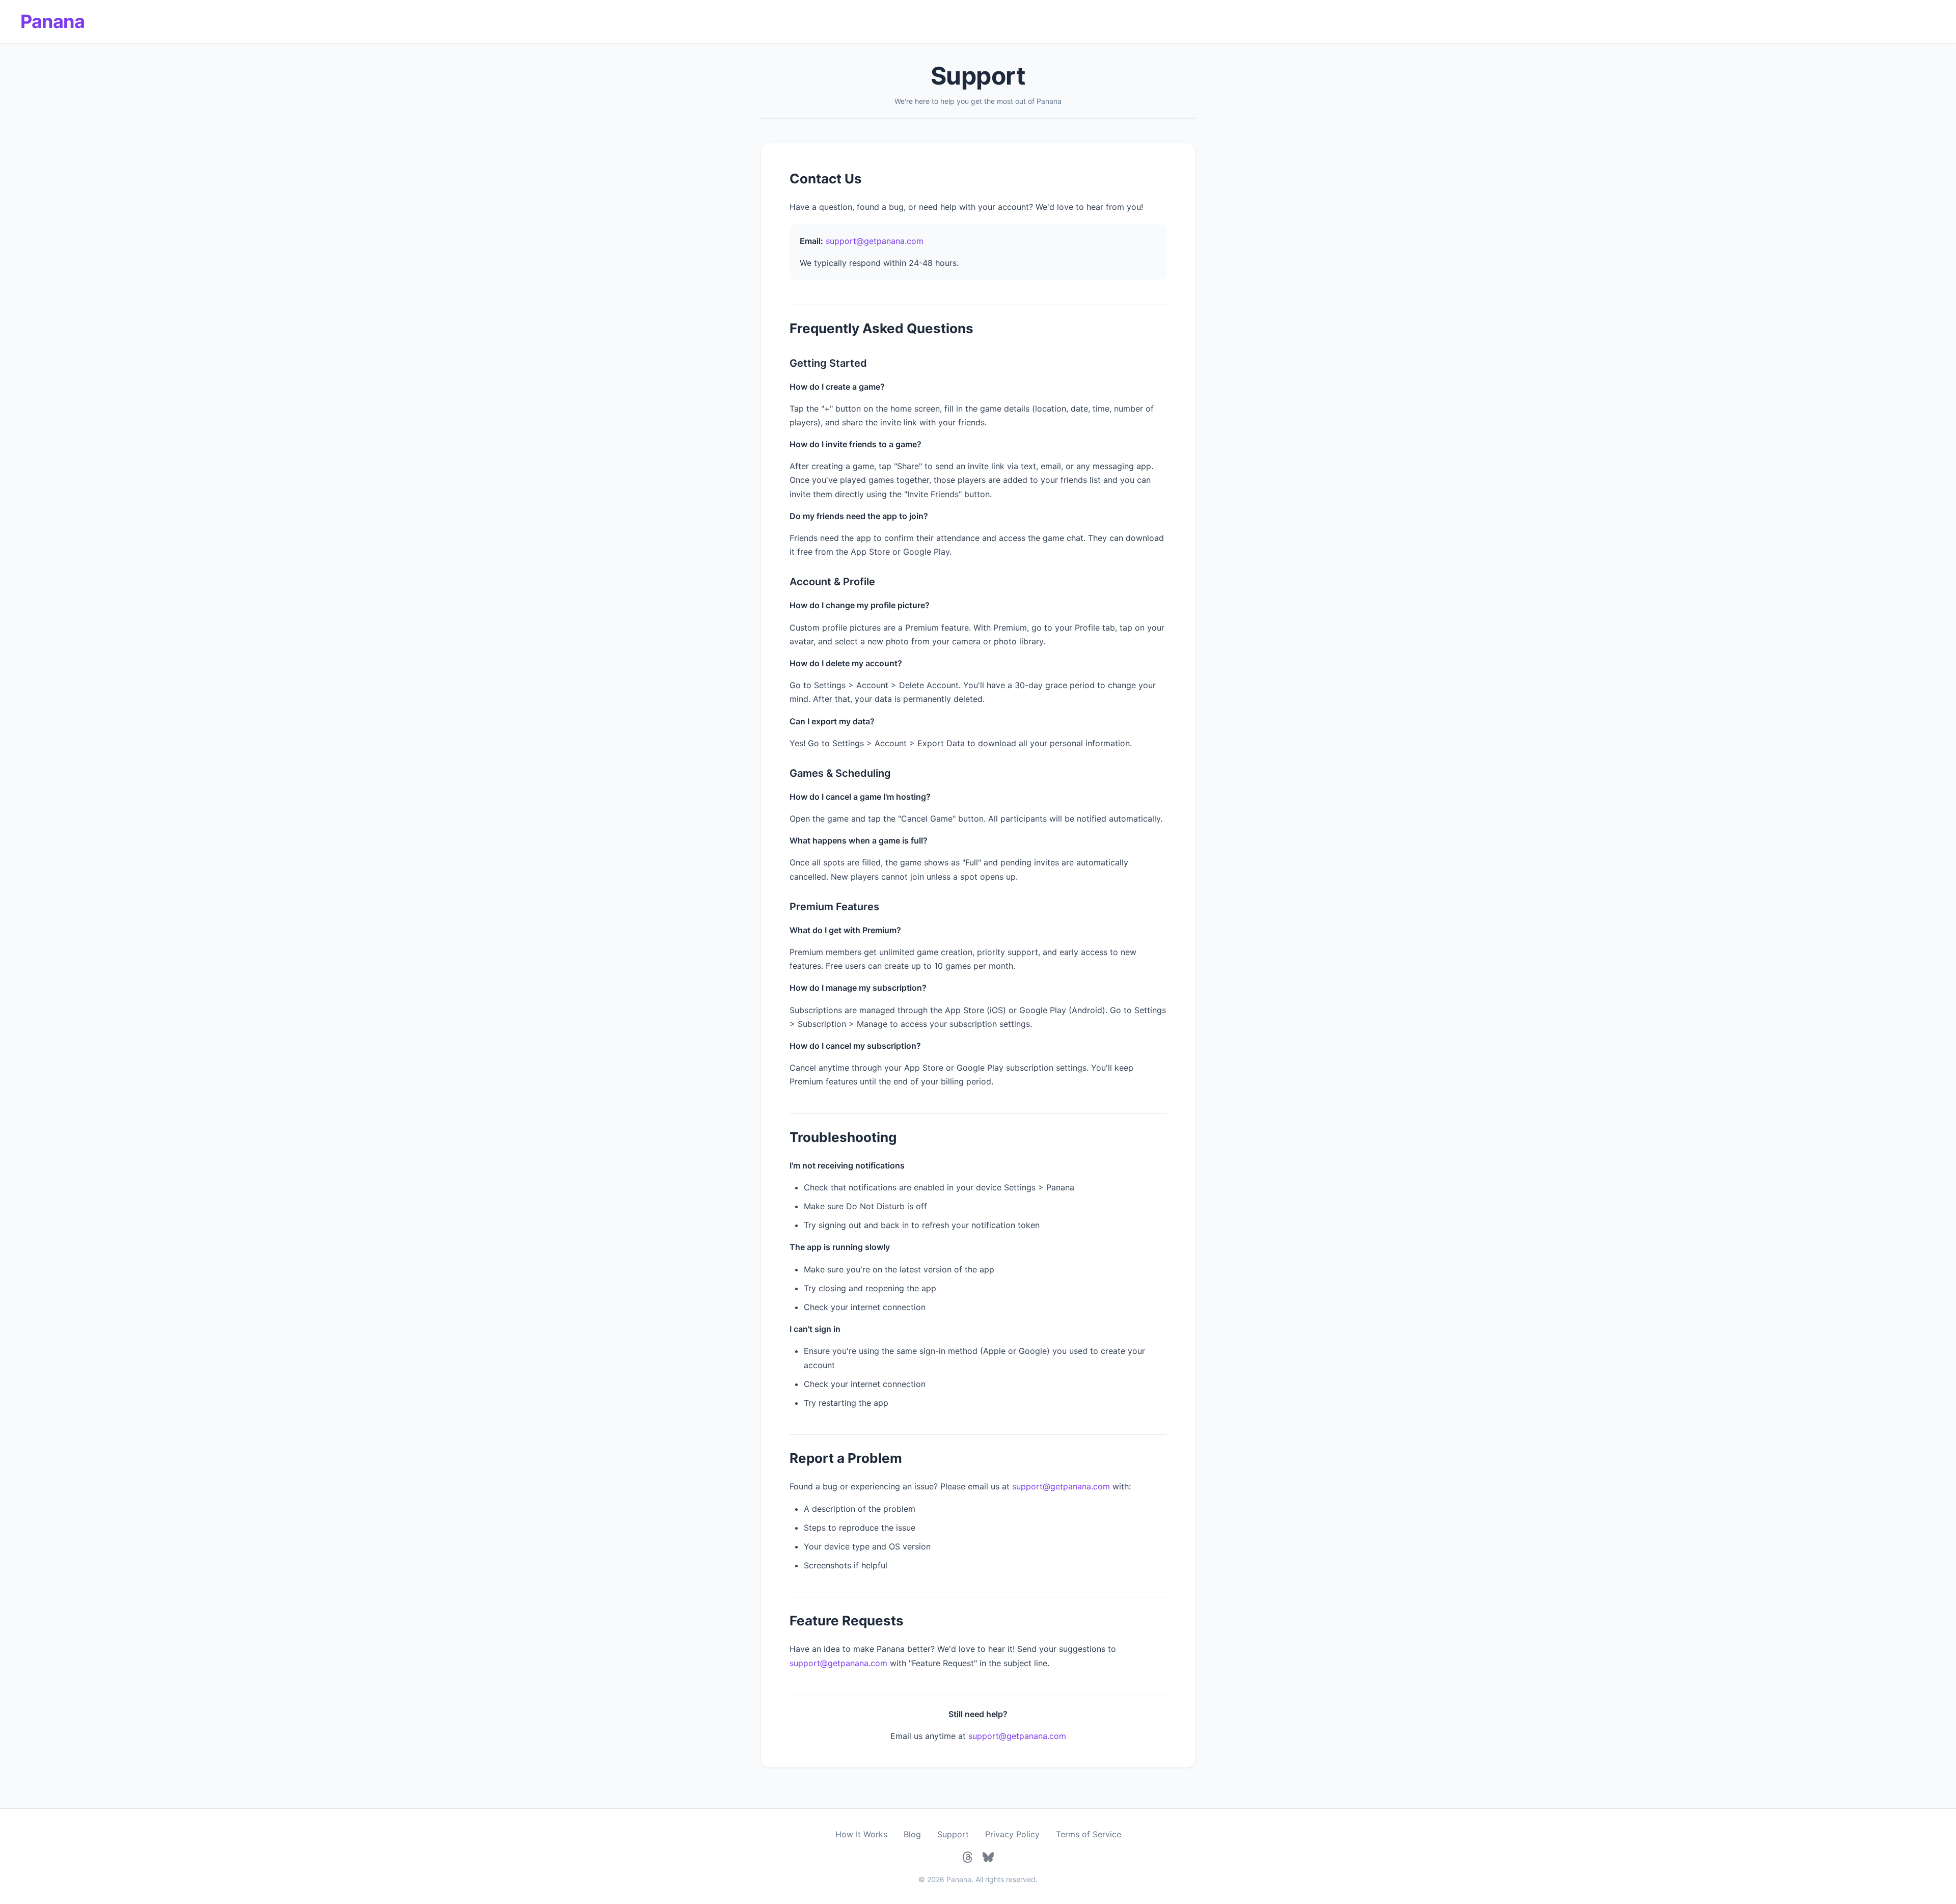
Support (953, 1834)
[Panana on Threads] (968, 1857)
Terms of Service (1089, 1834)
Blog (912, 1834)
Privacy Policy (1012, 1834)
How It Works (861, 1834)
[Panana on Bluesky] (988, 1857)
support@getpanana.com (875, 241)
